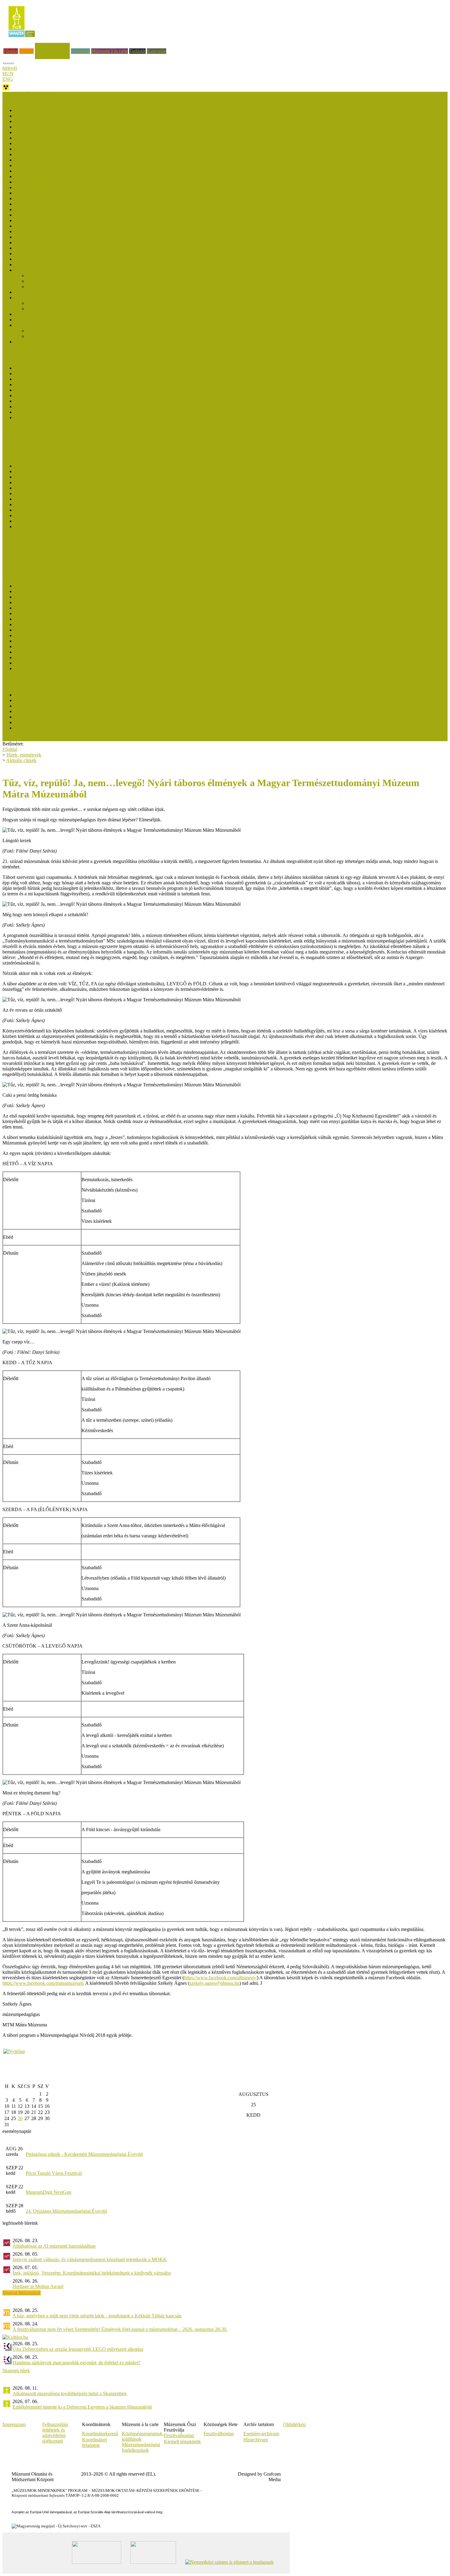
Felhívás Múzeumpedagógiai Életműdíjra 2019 (60, 624)
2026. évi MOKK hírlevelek (42, 466)
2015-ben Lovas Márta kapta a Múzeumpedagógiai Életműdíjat (76, 641)
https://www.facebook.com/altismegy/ (220, 1978)
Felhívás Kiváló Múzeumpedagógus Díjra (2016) (62, 407)
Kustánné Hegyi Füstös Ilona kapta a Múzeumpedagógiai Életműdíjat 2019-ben (92, 619)
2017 (20, 515)
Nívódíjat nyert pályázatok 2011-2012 (51, 325)
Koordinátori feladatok (94, 2442)
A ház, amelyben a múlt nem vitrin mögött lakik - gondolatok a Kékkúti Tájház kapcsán (97, 2316)
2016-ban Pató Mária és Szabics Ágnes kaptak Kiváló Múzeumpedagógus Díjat (92, 401)
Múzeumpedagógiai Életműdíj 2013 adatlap (57, 663)
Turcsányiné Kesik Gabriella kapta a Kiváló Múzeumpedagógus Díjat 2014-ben (92, 418)
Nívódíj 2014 (28, 270)
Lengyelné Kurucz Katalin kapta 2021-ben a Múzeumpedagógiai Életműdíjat (89, 608)
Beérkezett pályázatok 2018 (41, 215)
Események (14, 439)
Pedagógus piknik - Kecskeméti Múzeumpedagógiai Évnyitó (84, 2154)
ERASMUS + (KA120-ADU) (32, 542)
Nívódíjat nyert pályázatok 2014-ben (50, 265)
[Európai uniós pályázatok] (14, 2051)
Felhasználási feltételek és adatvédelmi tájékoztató (55, 2433)
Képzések (81, 51)
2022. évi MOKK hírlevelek (42, 488)
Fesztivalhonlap (179, 2435)
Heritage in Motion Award (38, 2286)
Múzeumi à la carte (110, 51)
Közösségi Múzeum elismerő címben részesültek (62, 695)
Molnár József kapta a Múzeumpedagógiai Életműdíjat (67, 586)
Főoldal (11, 51)
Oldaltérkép (294, 2424)
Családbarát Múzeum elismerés (32, 433)
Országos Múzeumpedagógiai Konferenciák (45, 559)
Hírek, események (52, 45)
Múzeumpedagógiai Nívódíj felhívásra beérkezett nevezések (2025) (80, 116)
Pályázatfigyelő (17, 564)
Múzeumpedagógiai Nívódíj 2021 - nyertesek (58, 160)
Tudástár (137, 51)
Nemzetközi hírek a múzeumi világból (39, 570)
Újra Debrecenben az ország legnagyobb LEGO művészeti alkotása (78, 2349)
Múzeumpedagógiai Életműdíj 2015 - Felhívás (59, 646)
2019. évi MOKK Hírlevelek (43, 504)
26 (20, 2118)
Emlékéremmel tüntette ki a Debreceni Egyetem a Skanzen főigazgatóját (82, 2407)
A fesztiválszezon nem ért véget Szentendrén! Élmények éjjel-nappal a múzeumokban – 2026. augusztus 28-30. (120, 2329)
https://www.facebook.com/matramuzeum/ (43, 1983)
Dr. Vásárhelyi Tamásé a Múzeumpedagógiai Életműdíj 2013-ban (78, 652)
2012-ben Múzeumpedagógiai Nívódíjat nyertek (73, 331)
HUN (8, 74)
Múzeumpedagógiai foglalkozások (141, 2447)
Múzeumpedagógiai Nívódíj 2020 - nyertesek (58, 176)
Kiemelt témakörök (182, 2442)
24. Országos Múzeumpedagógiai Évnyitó (66, 2211)
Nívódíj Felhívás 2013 (49, 309)
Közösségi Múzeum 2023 (39, 706)
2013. (20, 526)
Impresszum (14, 2424)
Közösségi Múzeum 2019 (39, 722)
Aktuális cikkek (18, 450)
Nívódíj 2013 (28, 298)
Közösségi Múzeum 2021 (39, 711)
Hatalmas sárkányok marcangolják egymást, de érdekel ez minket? (77, 2363)
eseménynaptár (17, 2131)
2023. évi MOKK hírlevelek (42, 482)
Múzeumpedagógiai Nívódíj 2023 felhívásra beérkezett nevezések (78, 138)
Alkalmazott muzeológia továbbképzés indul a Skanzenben (69, 2393)
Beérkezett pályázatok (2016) (43, 237)
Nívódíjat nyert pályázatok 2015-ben (50, 248)
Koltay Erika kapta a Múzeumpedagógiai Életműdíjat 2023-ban (76, 597)
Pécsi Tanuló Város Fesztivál (54, 2173)
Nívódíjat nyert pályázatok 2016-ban (50, 231)
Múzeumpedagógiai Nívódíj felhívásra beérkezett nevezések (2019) (80, 198)
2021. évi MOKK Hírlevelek (43, 493)
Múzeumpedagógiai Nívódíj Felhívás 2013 (56, 314)
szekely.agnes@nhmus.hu (214, 1983)
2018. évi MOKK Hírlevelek (43, 510)
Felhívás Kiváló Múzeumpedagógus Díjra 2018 (61, 396)
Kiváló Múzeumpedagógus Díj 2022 (50, 379)
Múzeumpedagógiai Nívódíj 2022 (47, 154)
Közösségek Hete (19, 548)
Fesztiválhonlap (219, 2434)
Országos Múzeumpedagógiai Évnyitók (41, 553)
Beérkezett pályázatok (48, 276)
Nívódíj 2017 (28, 220)
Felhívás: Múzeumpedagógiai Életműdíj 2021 (59, 613)
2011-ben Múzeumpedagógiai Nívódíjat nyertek (73, 336)
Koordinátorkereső (100, 2434)
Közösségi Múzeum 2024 (39, 700)
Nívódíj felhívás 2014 (48, 281)
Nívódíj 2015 (28, 259)
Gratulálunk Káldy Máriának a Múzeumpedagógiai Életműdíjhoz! (78, 630)
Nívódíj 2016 (28, 243)
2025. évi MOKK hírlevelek (42, 471)
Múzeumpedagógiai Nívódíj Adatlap (62, 287)
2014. (20, 521)
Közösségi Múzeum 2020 (39, 717)
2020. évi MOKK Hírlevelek (43, 499)
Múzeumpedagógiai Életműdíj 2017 (49, 635)
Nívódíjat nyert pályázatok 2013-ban (50, 292)
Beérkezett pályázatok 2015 (41, 254)
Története (24, 342)
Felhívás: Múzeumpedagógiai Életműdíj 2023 (59, 602)
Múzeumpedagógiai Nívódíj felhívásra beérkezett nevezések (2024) (80, 127)
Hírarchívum (256, 2440)
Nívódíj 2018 (28, 209)
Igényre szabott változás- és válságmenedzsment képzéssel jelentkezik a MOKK (90, 2259)
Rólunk (26, 51)
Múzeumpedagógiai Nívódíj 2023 (47, 143)
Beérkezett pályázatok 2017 (41, 226)
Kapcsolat (157, 51)
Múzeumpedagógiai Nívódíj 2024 (47, 132)
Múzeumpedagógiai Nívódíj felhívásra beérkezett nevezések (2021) (80, 165)
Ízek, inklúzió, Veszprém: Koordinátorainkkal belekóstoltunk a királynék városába (92, 2273)
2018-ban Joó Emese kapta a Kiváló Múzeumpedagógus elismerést (79, 390)
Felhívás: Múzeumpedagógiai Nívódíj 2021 (57, 171)
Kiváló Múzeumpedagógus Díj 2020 (50, 385)
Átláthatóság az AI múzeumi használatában (54, 2246)
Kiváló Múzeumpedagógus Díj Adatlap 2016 (58, 412)
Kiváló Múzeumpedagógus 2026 (46, 368)
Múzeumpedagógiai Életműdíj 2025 (49, 591)
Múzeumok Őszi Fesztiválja (29, 94)
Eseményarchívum (261, 2434)
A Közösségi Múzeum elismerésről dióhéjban (58, 728)
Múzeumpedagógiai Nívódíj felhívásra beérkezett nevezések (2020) (80, 182)
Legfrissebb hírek (19, 444)
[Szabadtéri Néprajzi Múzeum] (22, 39)
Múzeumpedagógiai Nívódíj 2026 (47, 110)
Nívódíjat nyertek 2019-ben (41, 193)
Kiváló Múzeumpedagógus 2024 (46, 373)
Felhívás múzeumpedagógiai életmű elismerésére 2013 (67, 668)
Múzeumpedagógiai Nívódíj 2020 (47, 187)
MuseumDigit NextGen (49, 2192)
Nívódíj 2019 (28, 204)
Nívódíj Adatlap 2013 (36, 320)
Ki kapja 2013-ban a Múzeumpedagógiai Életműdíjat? (67, 657)
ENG (8, 79)
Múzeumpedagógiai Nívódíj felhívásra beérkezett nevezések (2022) (80, 149)
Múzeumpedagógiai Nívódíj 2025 (47, 121)
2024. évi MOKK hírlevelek (42, 477)
